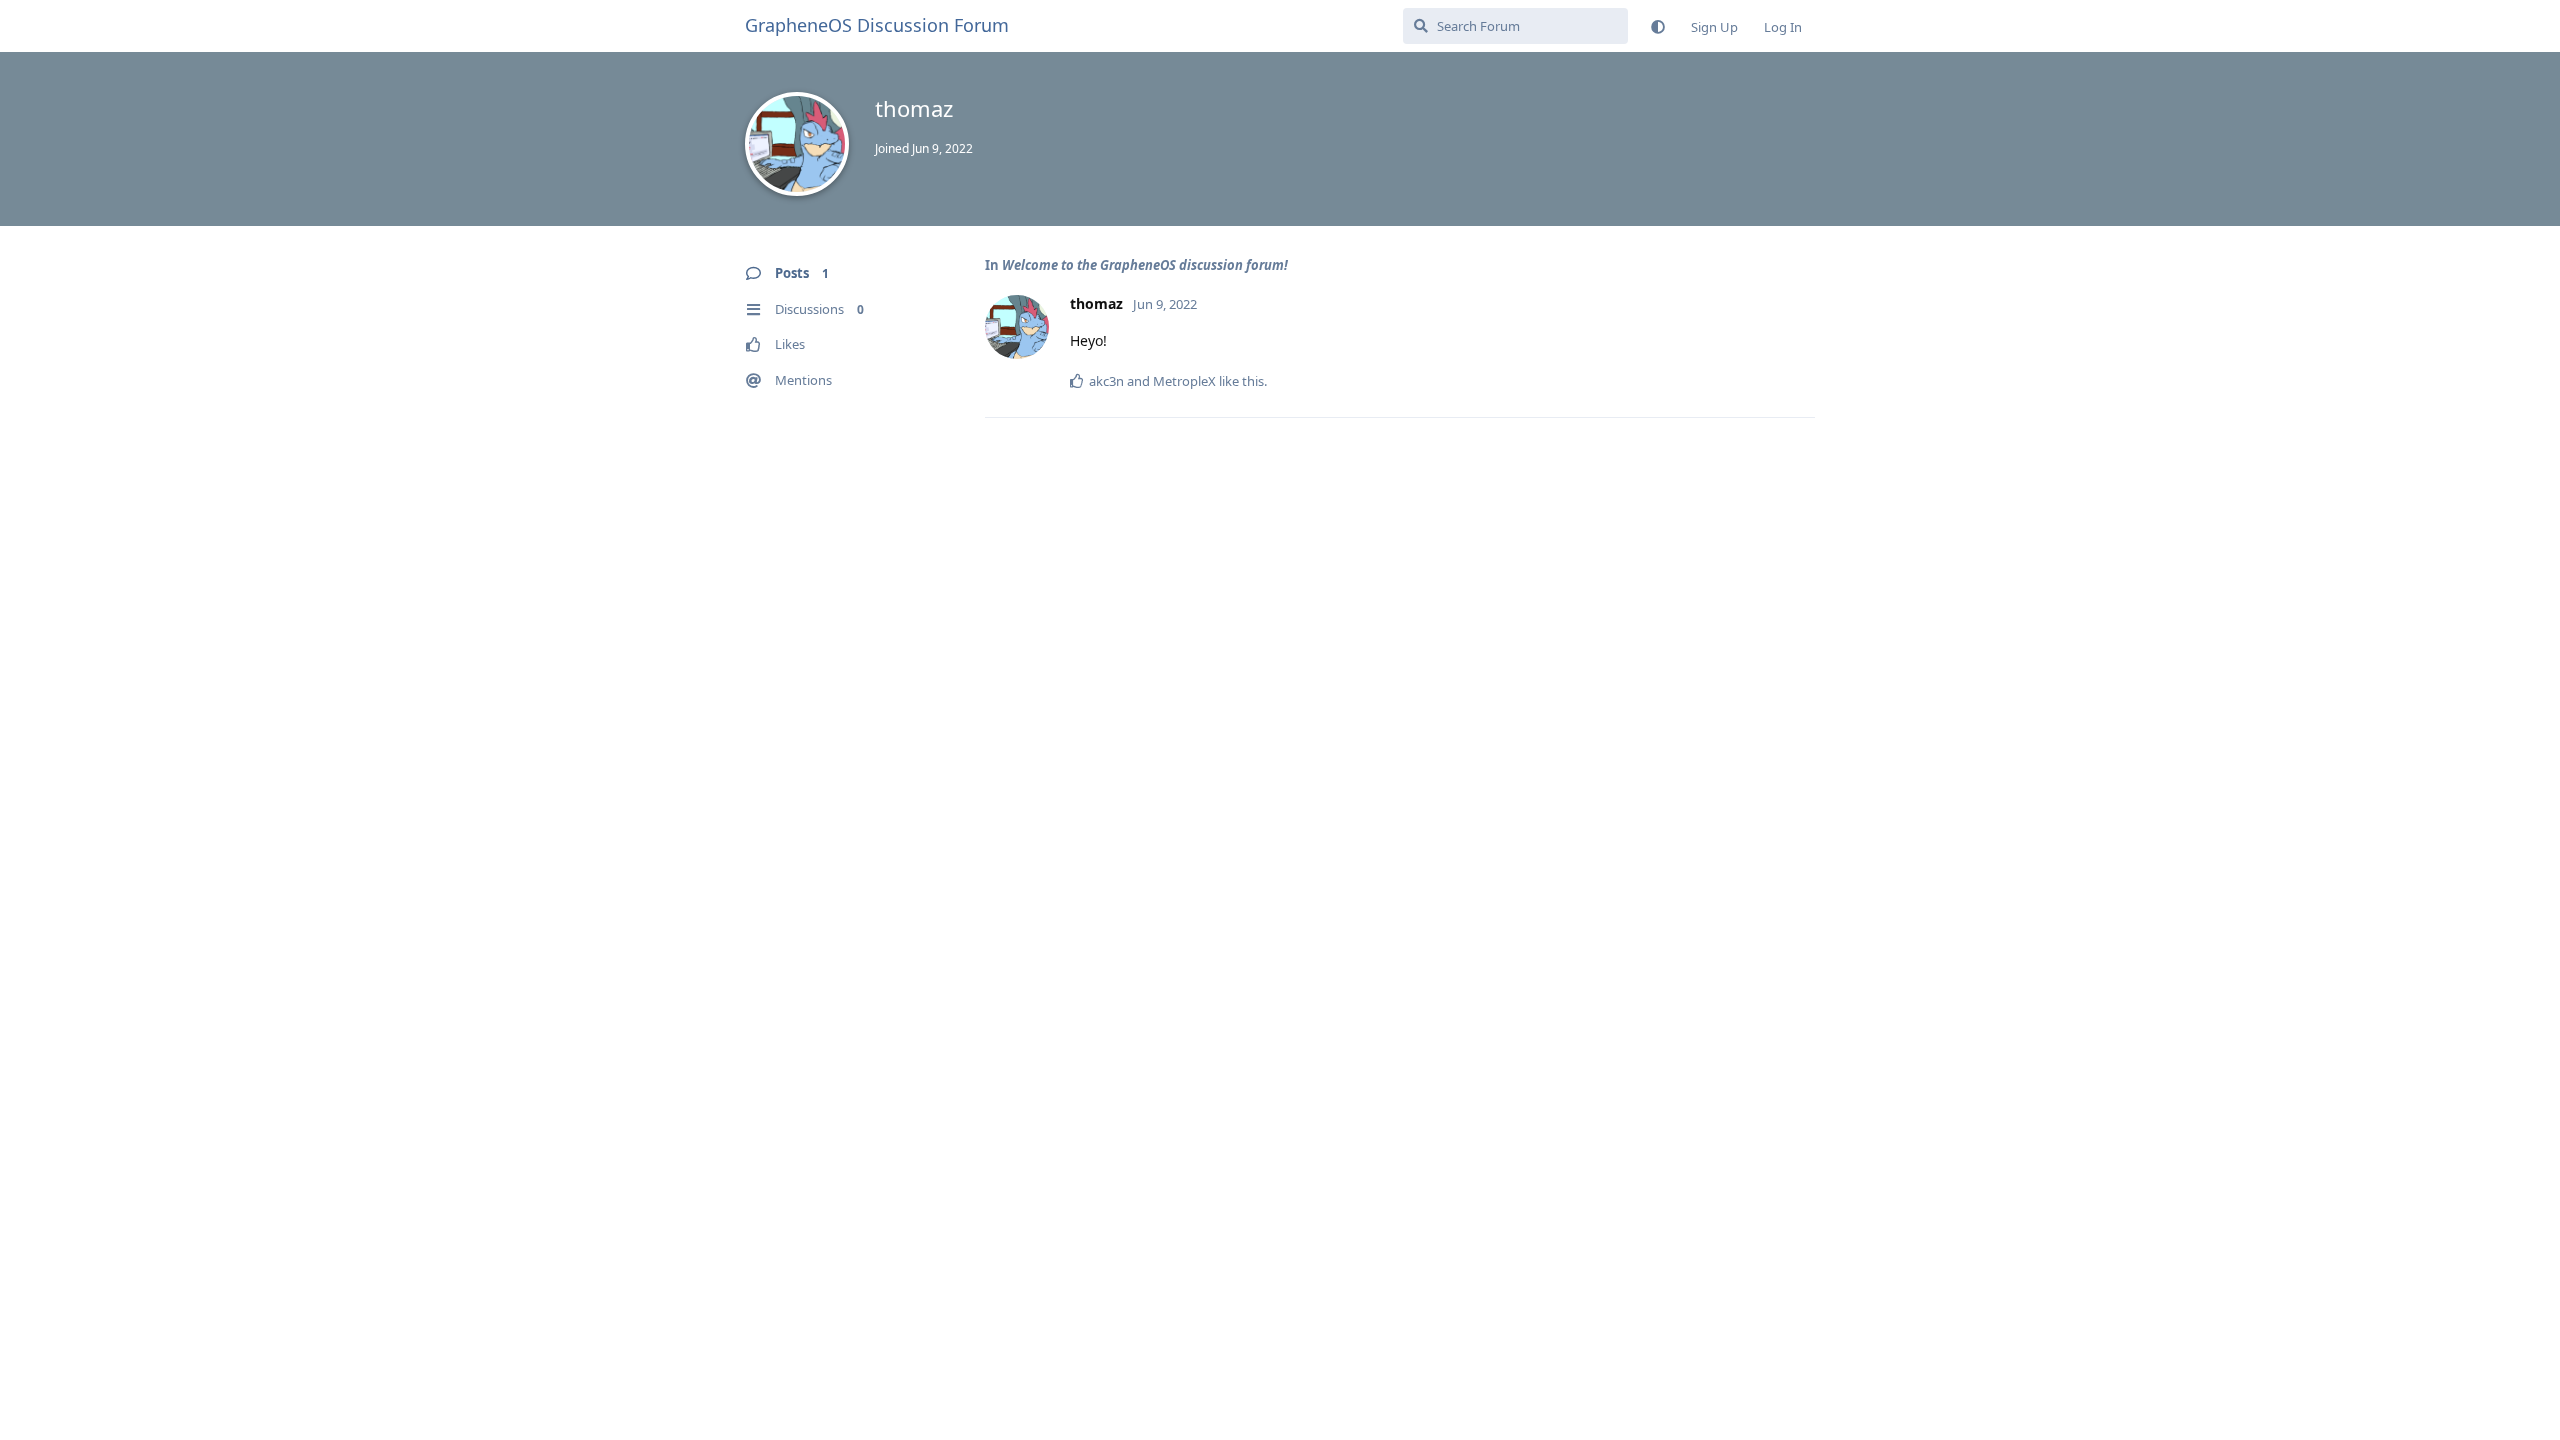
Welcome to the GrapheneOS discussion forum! (1145, 265)
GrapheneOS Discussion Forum (877, 25)
